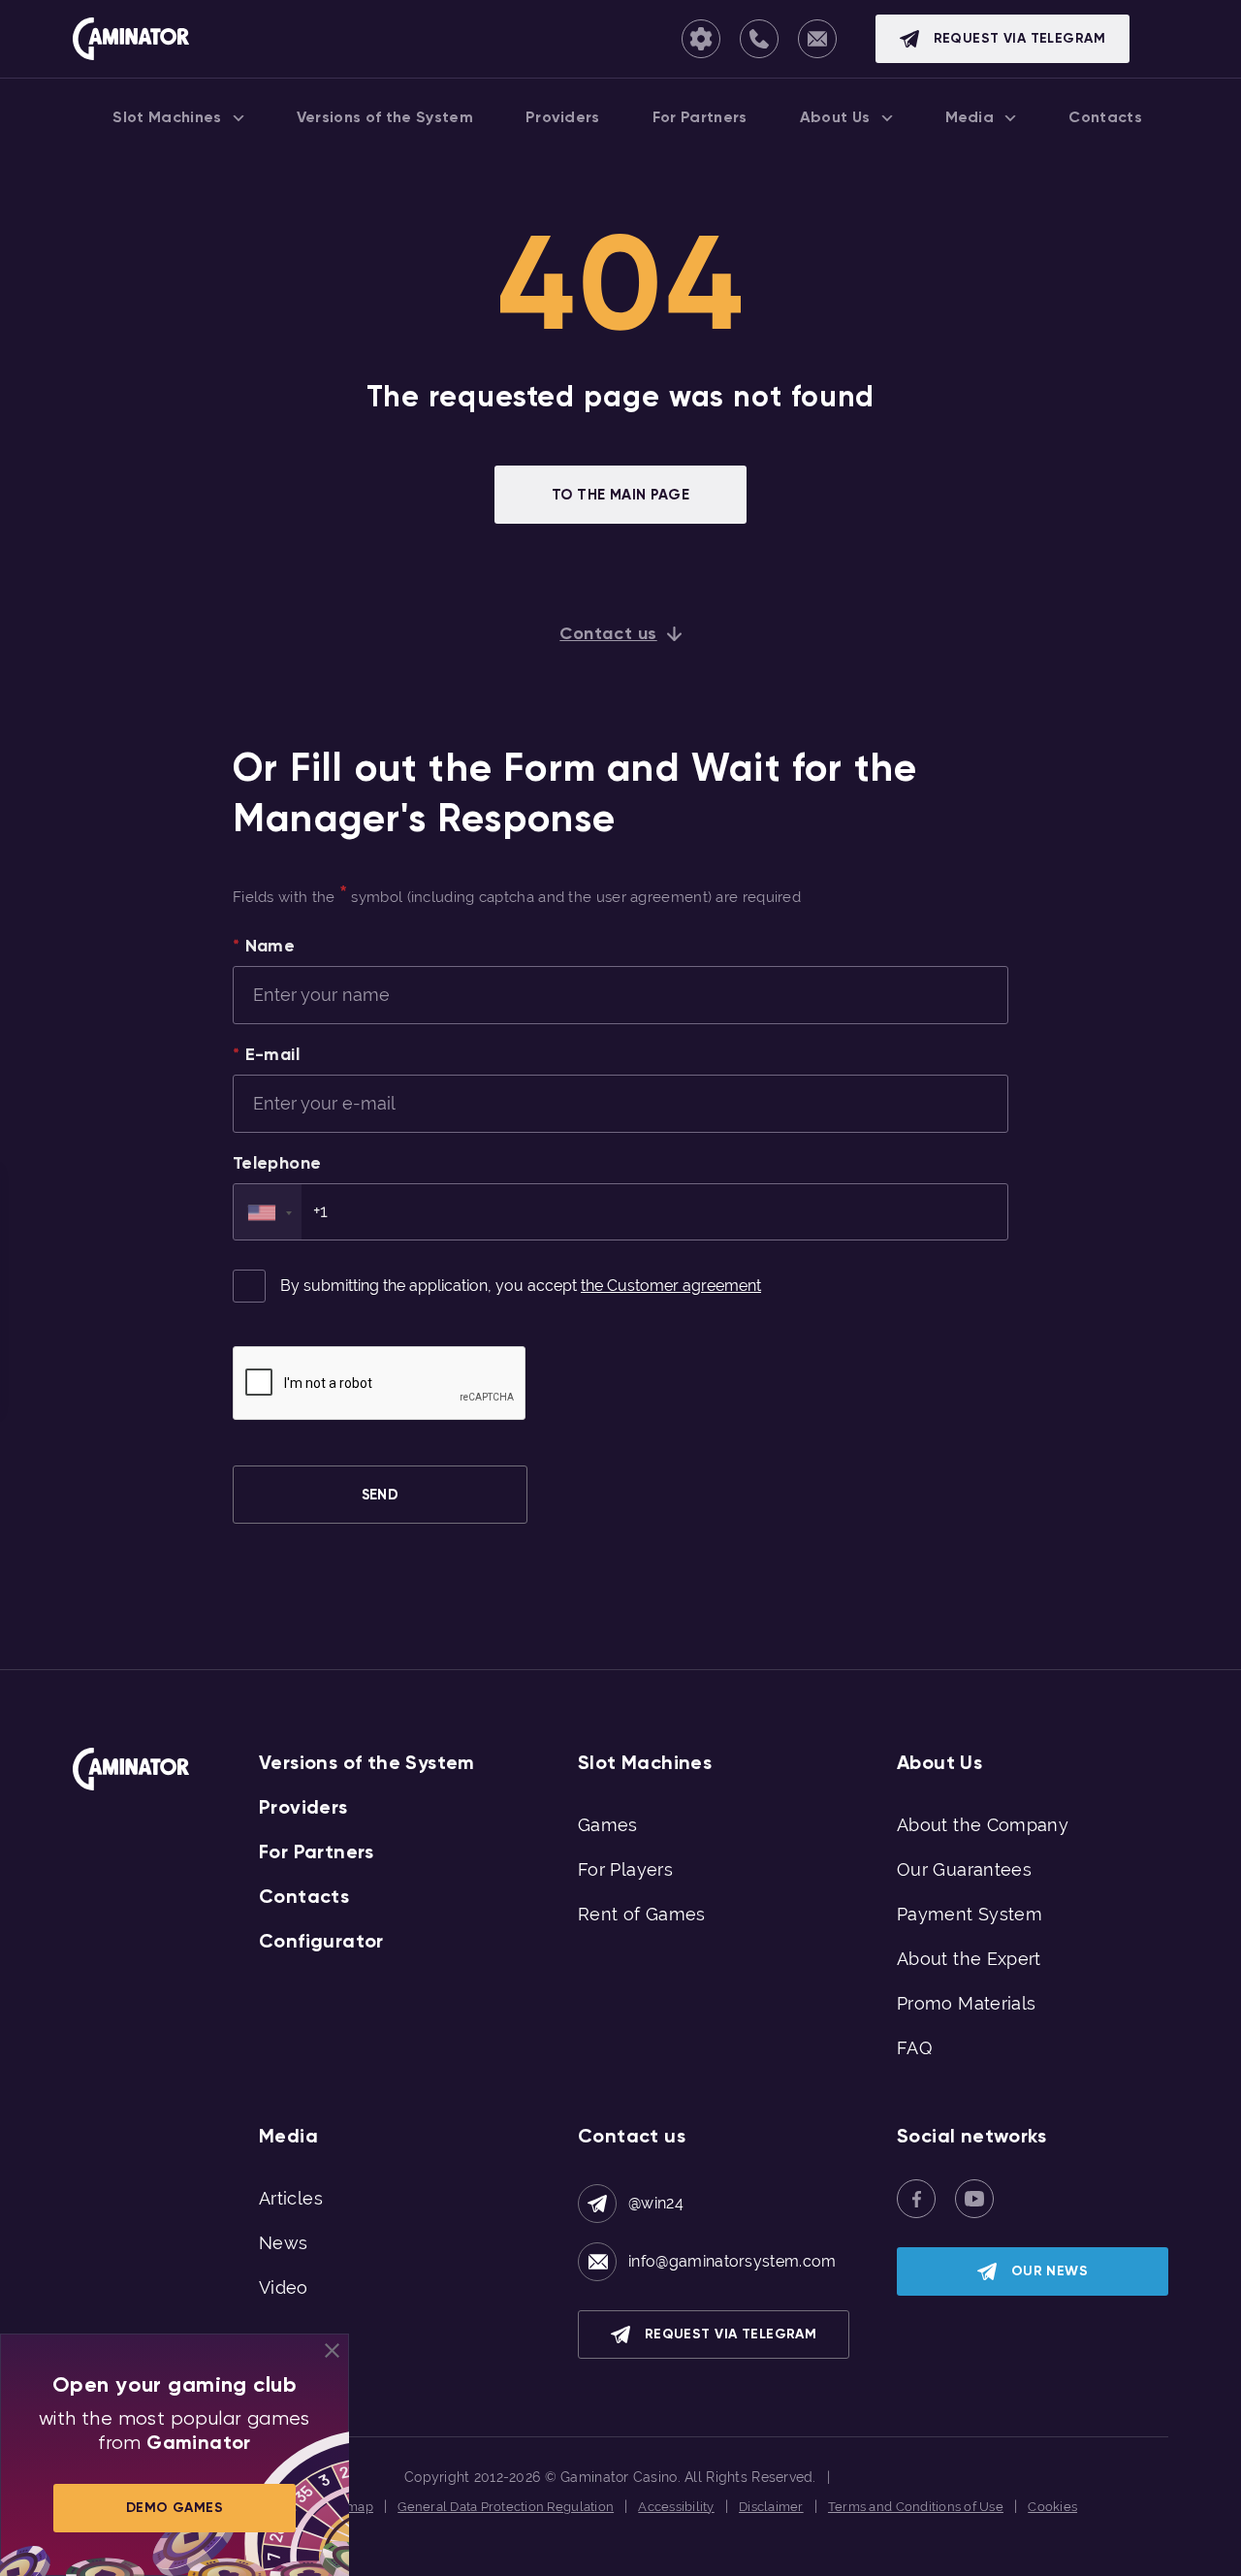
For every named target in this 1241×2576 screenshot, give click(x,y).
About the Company (983, 1825)
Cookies (1052, 2507)
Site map (347, 2507)
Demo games (175, 2508)
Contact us (608, 633)
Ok (827, 2555)
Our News (1050, 2271)
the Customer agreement (671, 1286)
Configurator (321, 1941)
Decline (889, 2554)
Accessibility (676, 2507)
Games (608, 1825)
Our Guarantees (964, 1869)
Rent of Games (642, 1914)
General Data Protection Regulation (506, 2507)
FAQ (914, 2048)
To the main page (620, 495)
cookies (585, 2554)
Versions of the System (367, 1762)
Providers (303, 1807)
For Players (625, 1869)
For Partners (317, 1851)
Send (381, 1495)
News (283, 2243)
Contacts (304, 1896)
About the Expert (969, 1959)
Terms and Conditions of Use (916, 2507)
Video (284, 2287)
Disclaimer (771, 2507)
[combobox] (268, 1212)
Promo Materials (966, 2003)
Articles (291, 2198)
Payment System (970, 1914)
